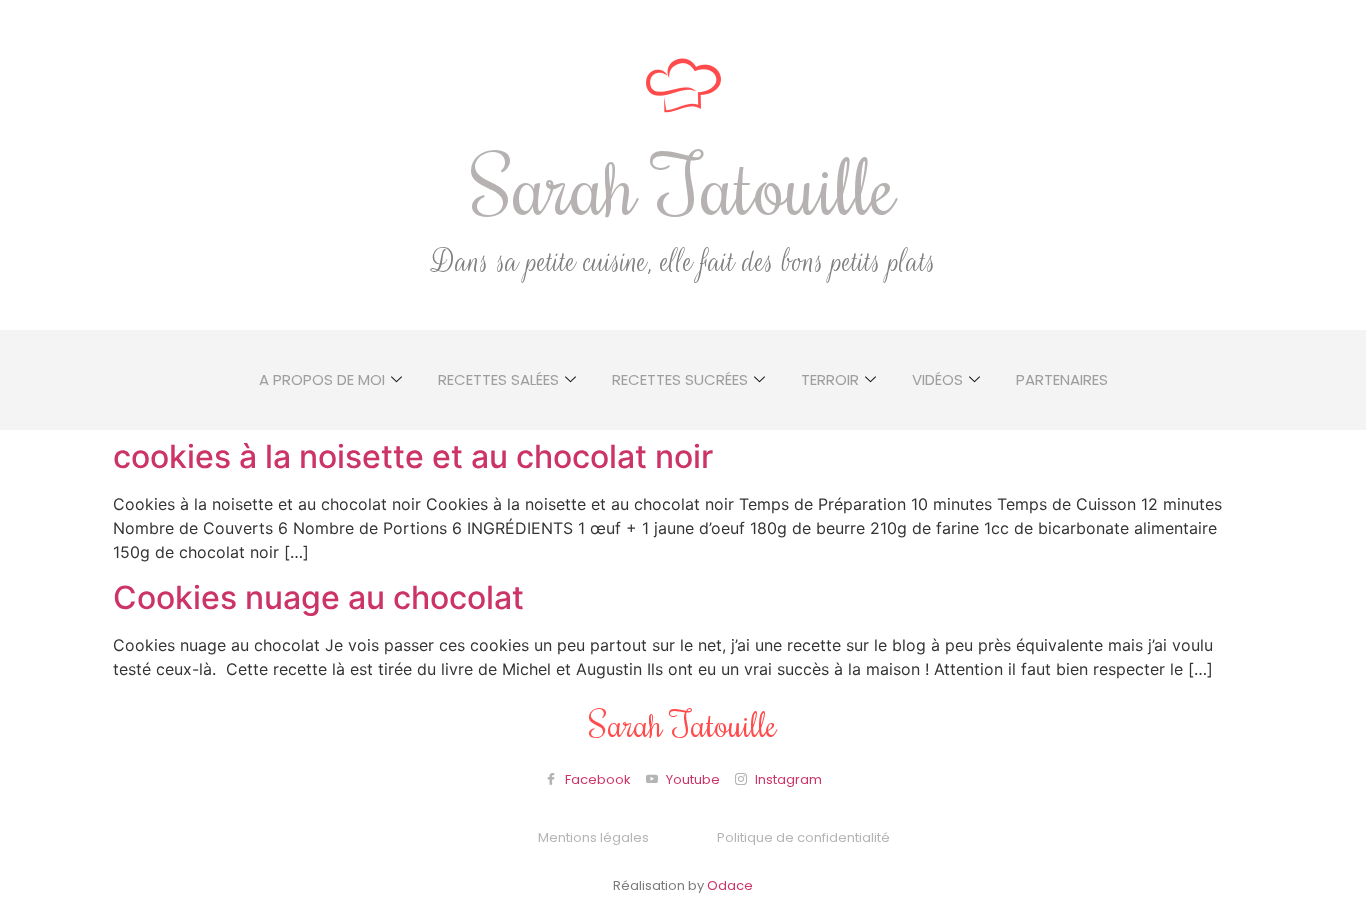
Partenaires (1062, 379)
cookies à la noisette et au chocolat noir (413, 456)
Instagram (787, 779)
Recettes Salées (498, 379)
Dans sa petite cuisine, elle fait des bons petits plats (683, 262)
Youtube (691, 779)
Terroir (830, 379)
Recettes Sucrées (680, 379)
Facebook (596, 779)
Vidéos (937, 379)
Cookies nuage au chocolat (318, 597)
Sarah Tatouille (683, 184)
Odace (730, 885)
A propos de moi (322, 379)
